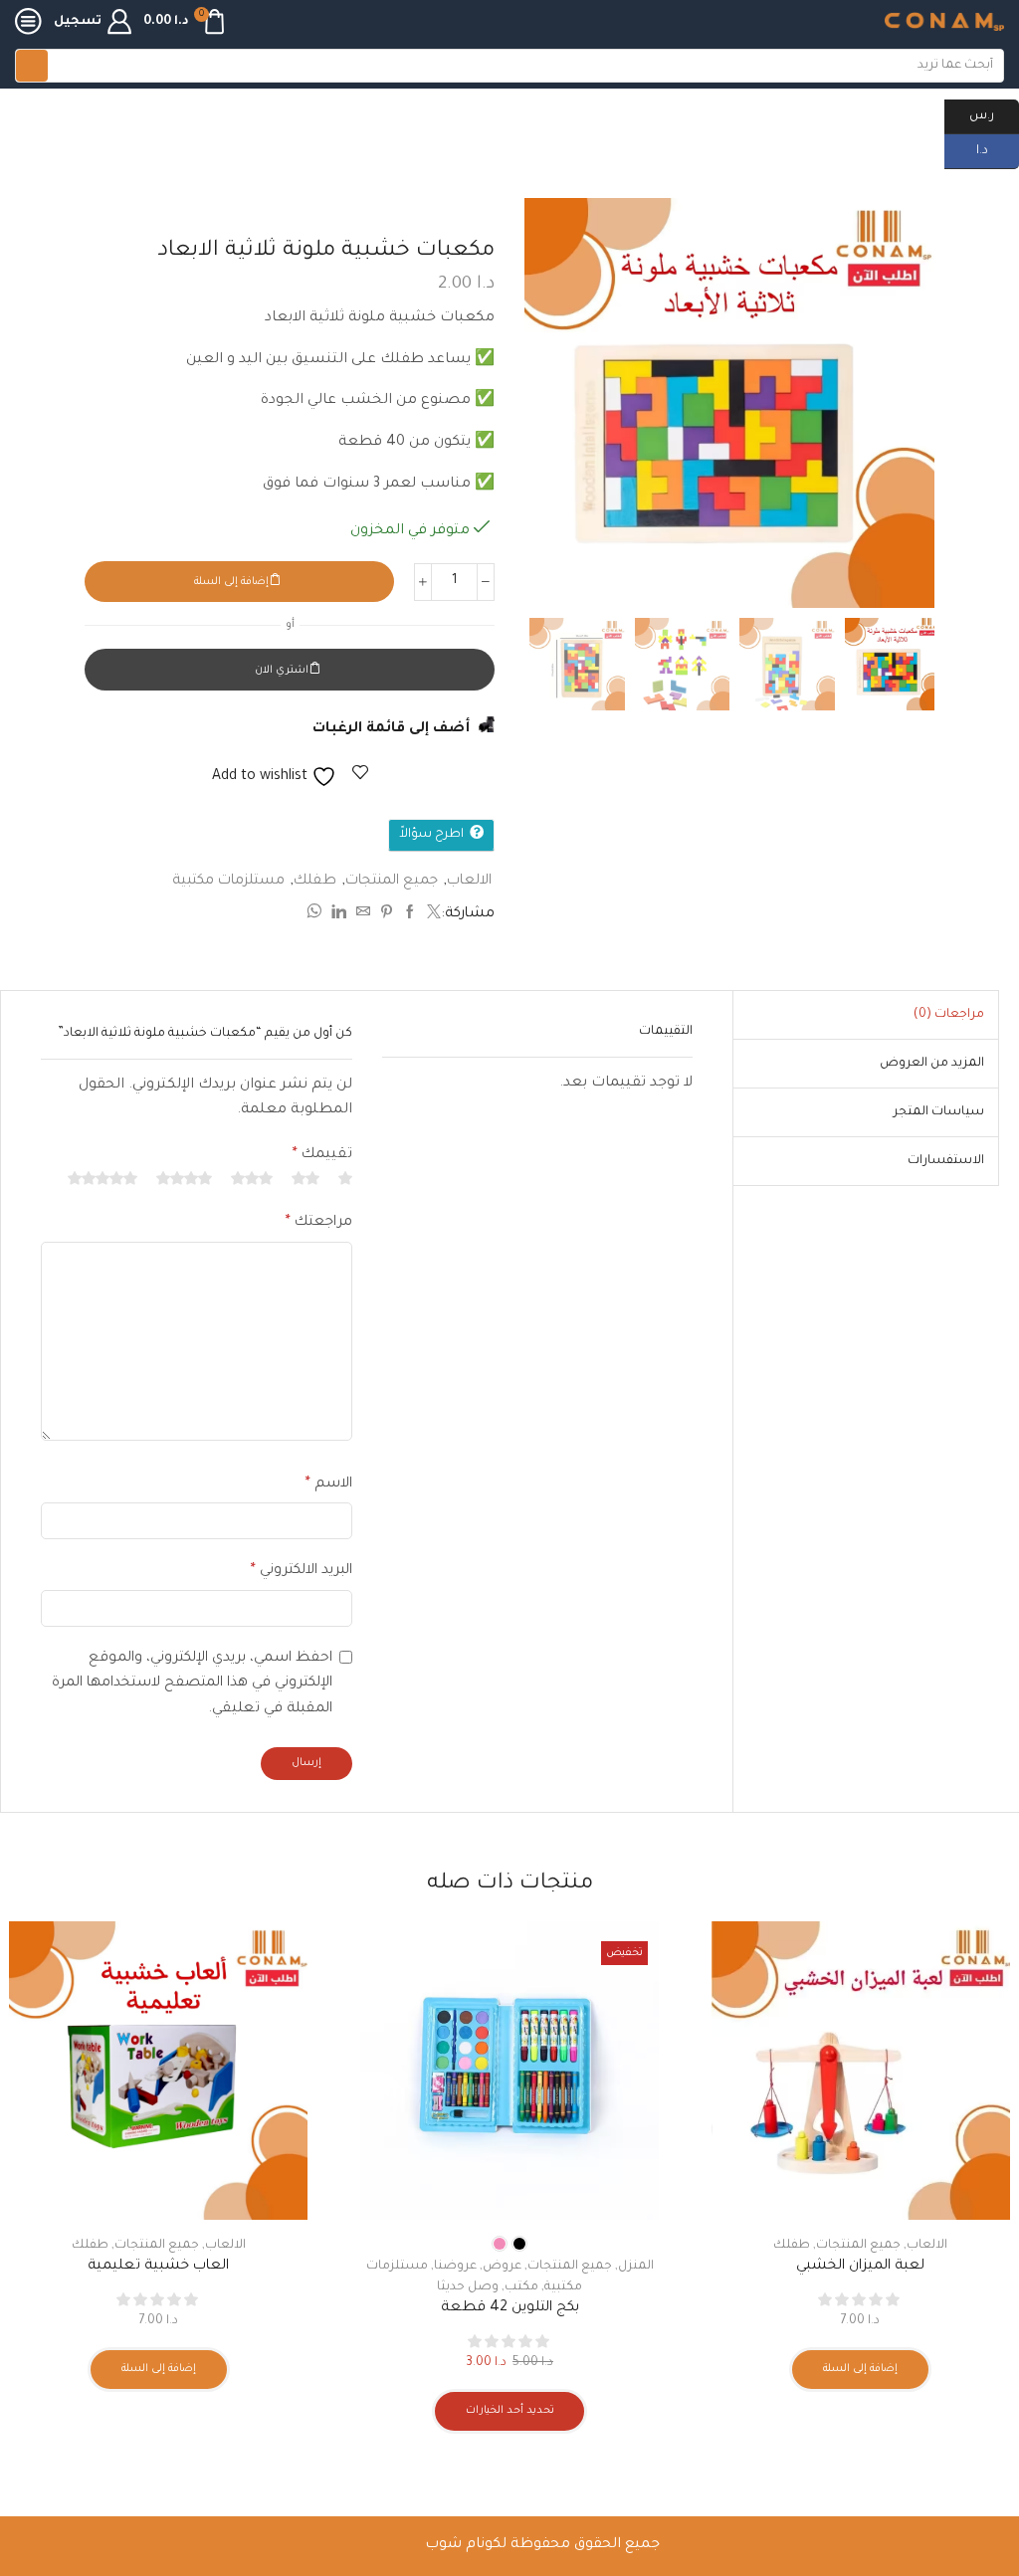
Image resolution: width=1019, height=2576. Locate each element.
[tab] (949, 1015)
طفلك (315, 882)
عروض (502, 2267)
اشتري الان (282, 671)
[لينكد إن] (339, 915)
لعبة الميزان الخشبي (860, 2267)
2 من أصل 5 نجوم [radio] (306, 1178)
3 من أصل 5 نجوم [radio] (252, 1178)
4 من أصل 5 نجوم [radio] (184, 1178)
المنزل (636, 2267)
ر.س (994, 114)
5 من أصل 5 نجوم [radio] (102, 1178)
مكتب (521, 2287)
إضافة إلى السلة (231, 582)
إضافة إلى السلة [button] (860, 2369)
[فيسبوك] (410, 915)
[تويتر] (431, 915)
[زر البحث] (32, 66)
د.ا (998, 149)
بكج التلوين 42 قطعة (510, 2308)
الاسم (329, 1485)
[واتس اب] (316, 915)
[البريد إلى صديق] (363, 915)
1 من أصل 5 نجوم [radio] (345, 1178)
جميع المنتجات (392, 882)
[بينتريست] (387, 915)
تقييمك (322, 1155)
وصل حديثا (468, 2287)
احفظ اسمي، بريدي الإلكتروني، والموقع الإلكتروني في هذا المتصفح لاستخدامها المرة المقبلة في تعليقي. (192, 1684)
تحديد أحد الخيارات (510, 2411)
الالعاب (469, 882)
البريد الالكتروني (302, 1571)
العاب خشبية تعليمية (158, 2267)
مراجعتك (319, 1223)
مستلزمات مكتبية (772, 128)
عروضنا (455, 2267)
